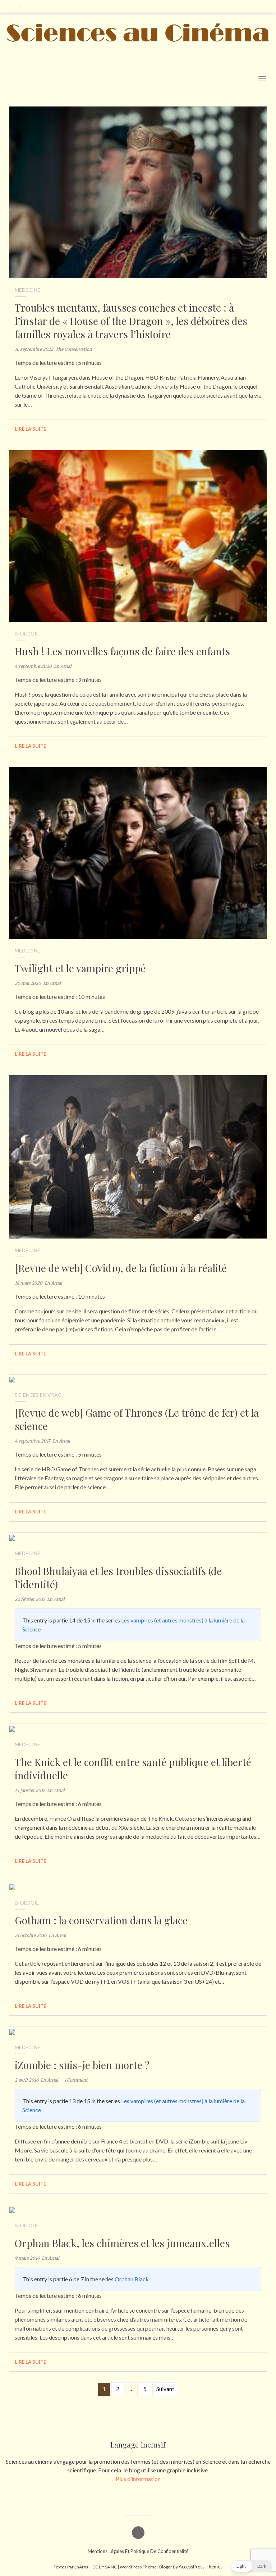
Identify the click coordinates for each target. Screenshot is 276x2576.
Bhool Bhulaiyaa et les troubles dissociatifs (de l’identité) (118, 1577)
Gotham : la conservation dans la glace (101, 1920)
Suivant (165, 2389)
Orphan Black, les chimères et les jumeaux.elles (122, 2243)
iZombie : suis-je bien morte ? (82, 2065)
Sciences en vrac (38, 1395)
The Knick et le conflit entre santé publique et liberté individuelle (133, 1769)
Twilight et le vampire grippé (80, 968)
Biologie (27, 633)
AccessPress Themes (201, 2567)
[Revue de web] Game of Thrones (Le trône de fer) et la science (137, 1419)
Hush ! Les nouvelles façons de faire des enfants (122, 651)
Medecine (27, 290)
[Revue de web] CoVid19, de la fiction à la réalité (121, 1268)
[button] (251, 2566)
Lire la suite (31, 429)
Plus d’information (138, 2479)
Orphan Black (132, 2279)
